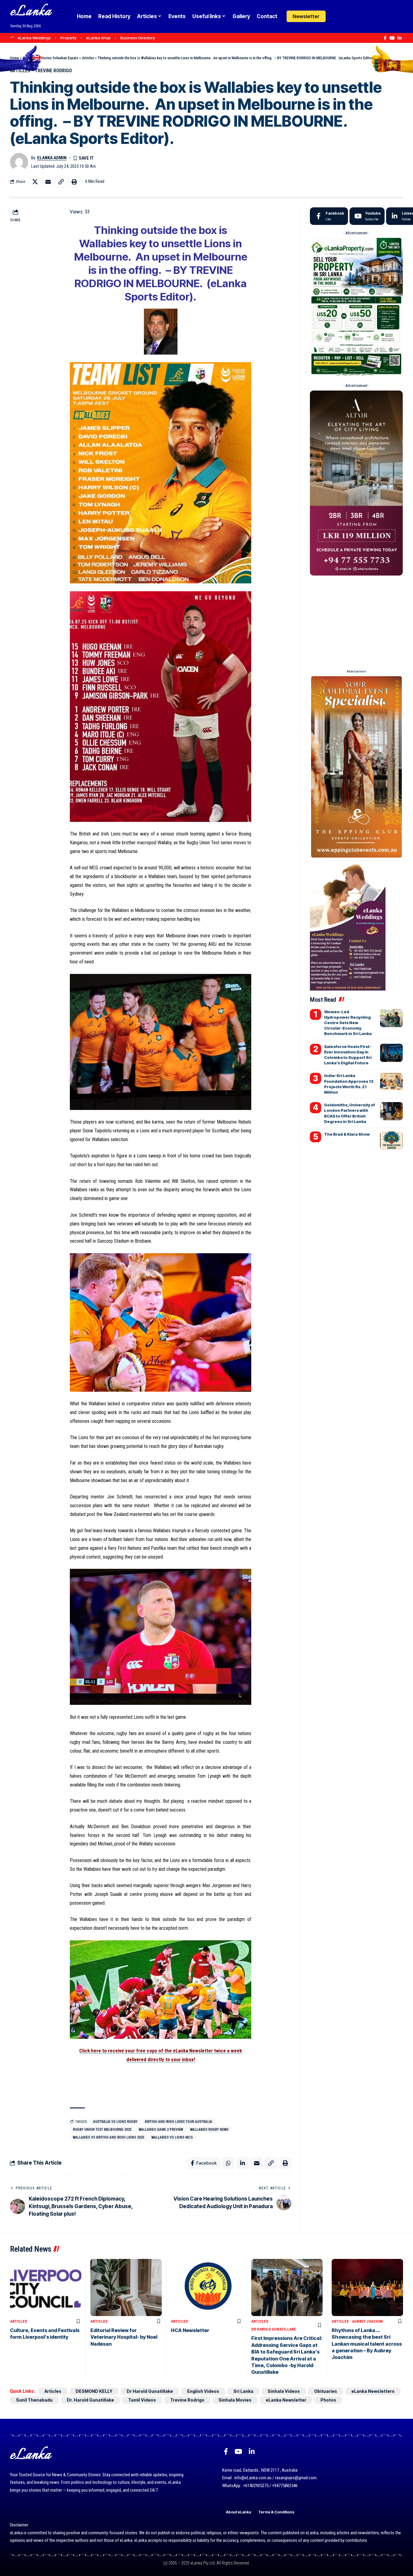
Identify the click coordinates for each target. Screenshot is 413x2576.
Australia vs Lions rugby (115, 2122)
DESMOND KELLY (94, 2391)
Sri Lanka (243, 2391)
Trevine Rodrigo (53, 71)
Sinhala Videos (284, 2391)
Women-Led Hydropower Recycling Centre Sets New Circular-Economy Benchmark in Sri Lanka (348, 1023)
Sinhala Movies (235, 2400)
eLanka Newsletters (373, 2391)
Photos (328, 2400)
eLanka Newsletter (286, 2400)
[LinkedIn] (400, 38)
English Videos (203, 2391)
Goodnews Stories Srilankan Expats (50, 58)
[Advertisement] (356, 620)
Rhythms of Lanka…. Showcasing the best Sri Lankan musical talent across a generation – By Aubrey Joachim (367, 2344)
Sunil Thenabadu (34, 2400)
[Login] (337, 16)
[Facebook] (385, 38)
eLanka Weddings (34, 38)
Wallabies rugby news (209, 2130)
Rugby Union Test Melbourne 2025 (102, 2130)
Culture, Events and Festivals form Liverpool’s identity (45, 2334)
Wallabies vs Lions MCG (172, 2137)
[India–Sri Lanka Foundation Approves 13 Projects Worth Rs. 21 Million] (391, 1082)
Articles (88, 58)
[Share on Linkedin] (242, 2163)
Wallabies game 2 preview (161, 2130)
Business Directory (138, 38)
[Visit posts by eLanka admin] (19, 162)
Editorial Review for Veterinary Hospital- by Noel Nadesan (124, 2337)
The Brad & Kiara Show (347, 1134)
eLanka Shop (98, 38)
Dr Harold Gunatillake (274, 2329)
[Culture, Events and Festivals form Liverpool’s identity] (46, 2287)
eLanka (31, 12)
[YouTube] (392, 38)
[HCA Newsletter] (207, 2287)
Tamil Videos (142, 2400)
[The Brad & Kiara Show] (391, 1140)
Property (68, 38)
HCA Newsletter (190, 2330)
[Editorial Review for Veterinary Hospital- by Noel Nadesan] (126, 2287)
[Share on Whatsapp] (228, 2163)
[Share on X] (35, 182)
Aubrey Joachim (367, 2321)
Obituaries (326, 2391)
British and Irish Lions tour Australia (179, 2122)
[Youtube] (367, 216)
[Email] (48, 182)
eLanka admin (52, 158)
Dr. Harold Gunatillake (90, 2400)
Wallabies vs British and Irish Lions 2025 (109, 2137)
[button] (348, 16)
